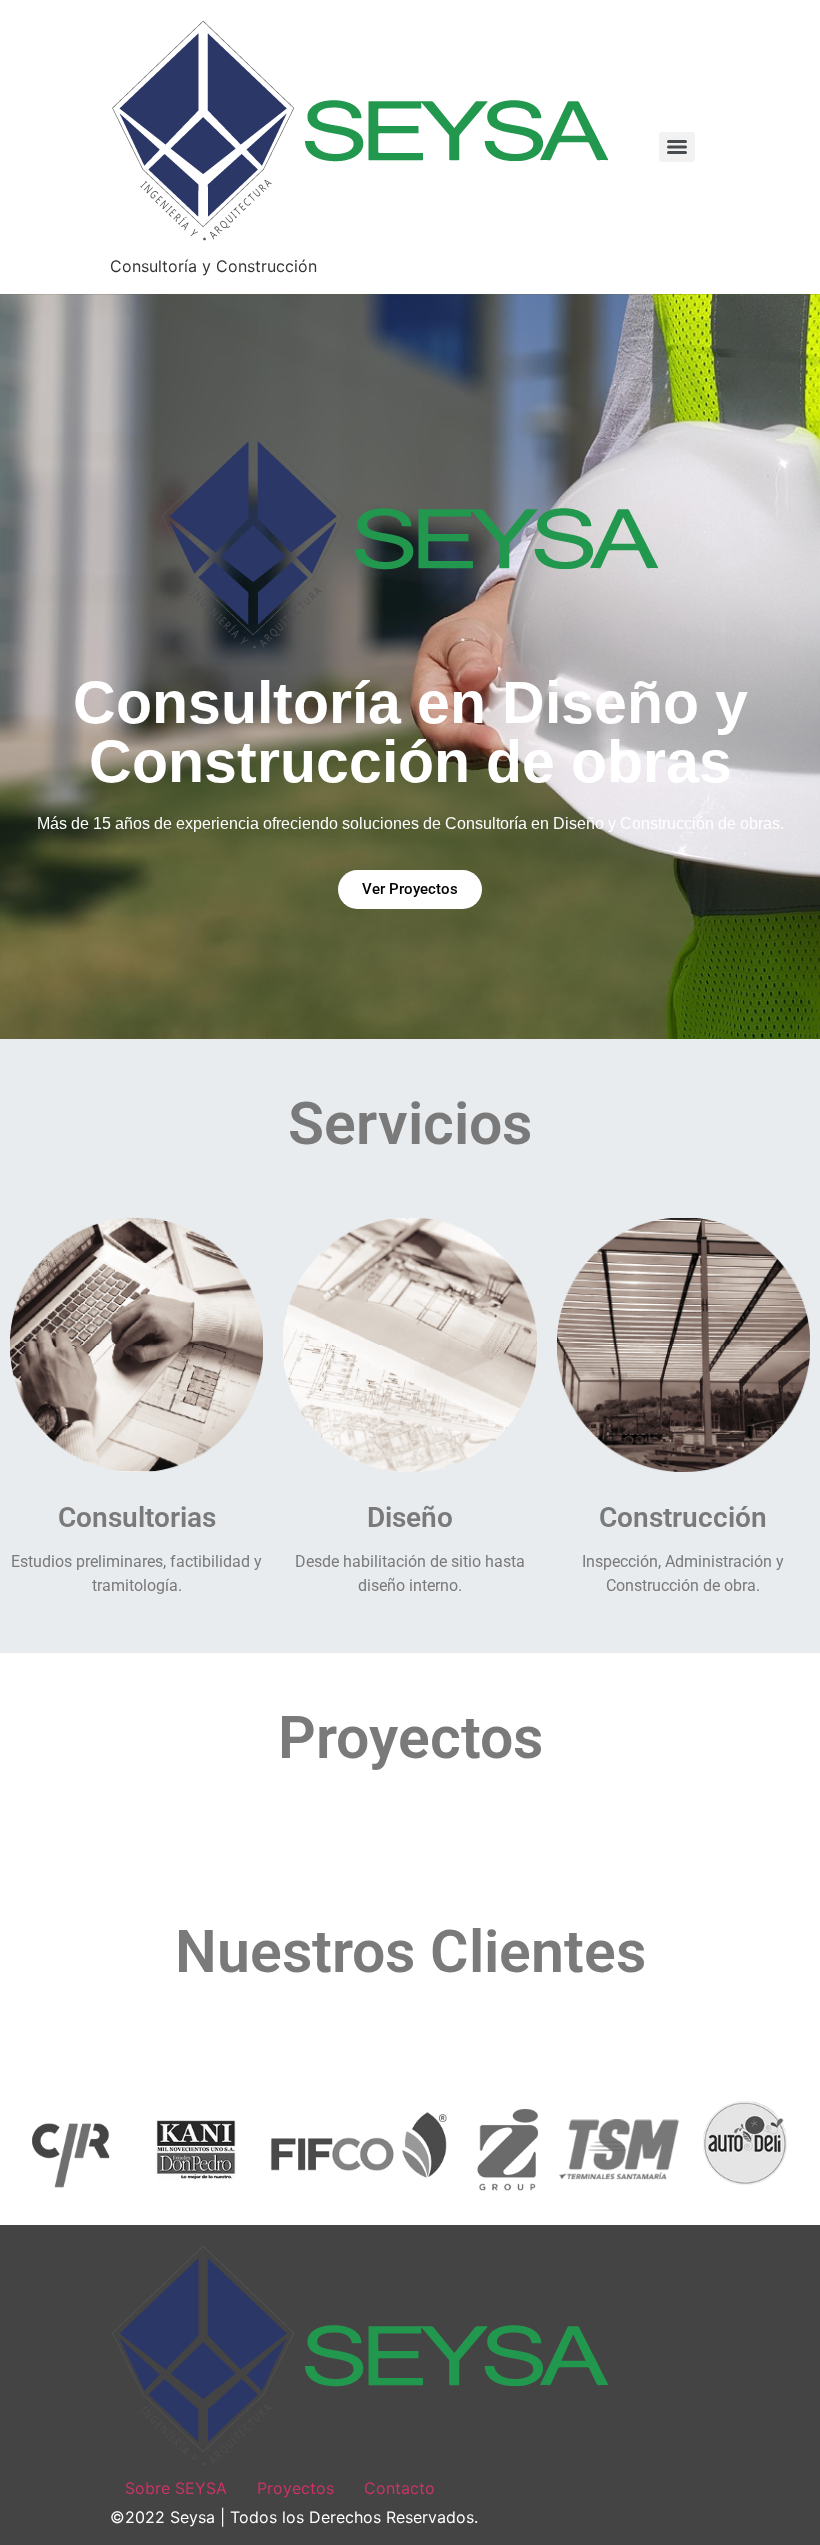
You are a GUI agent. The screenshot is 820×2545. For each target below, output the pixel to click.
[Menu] (677, 147)
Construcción (683, 1517)
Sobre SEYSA (176, 2488)
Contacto (399, 2488)
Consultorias (137, 1517)
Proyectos (295, 2488)
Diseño (410, 1517)
